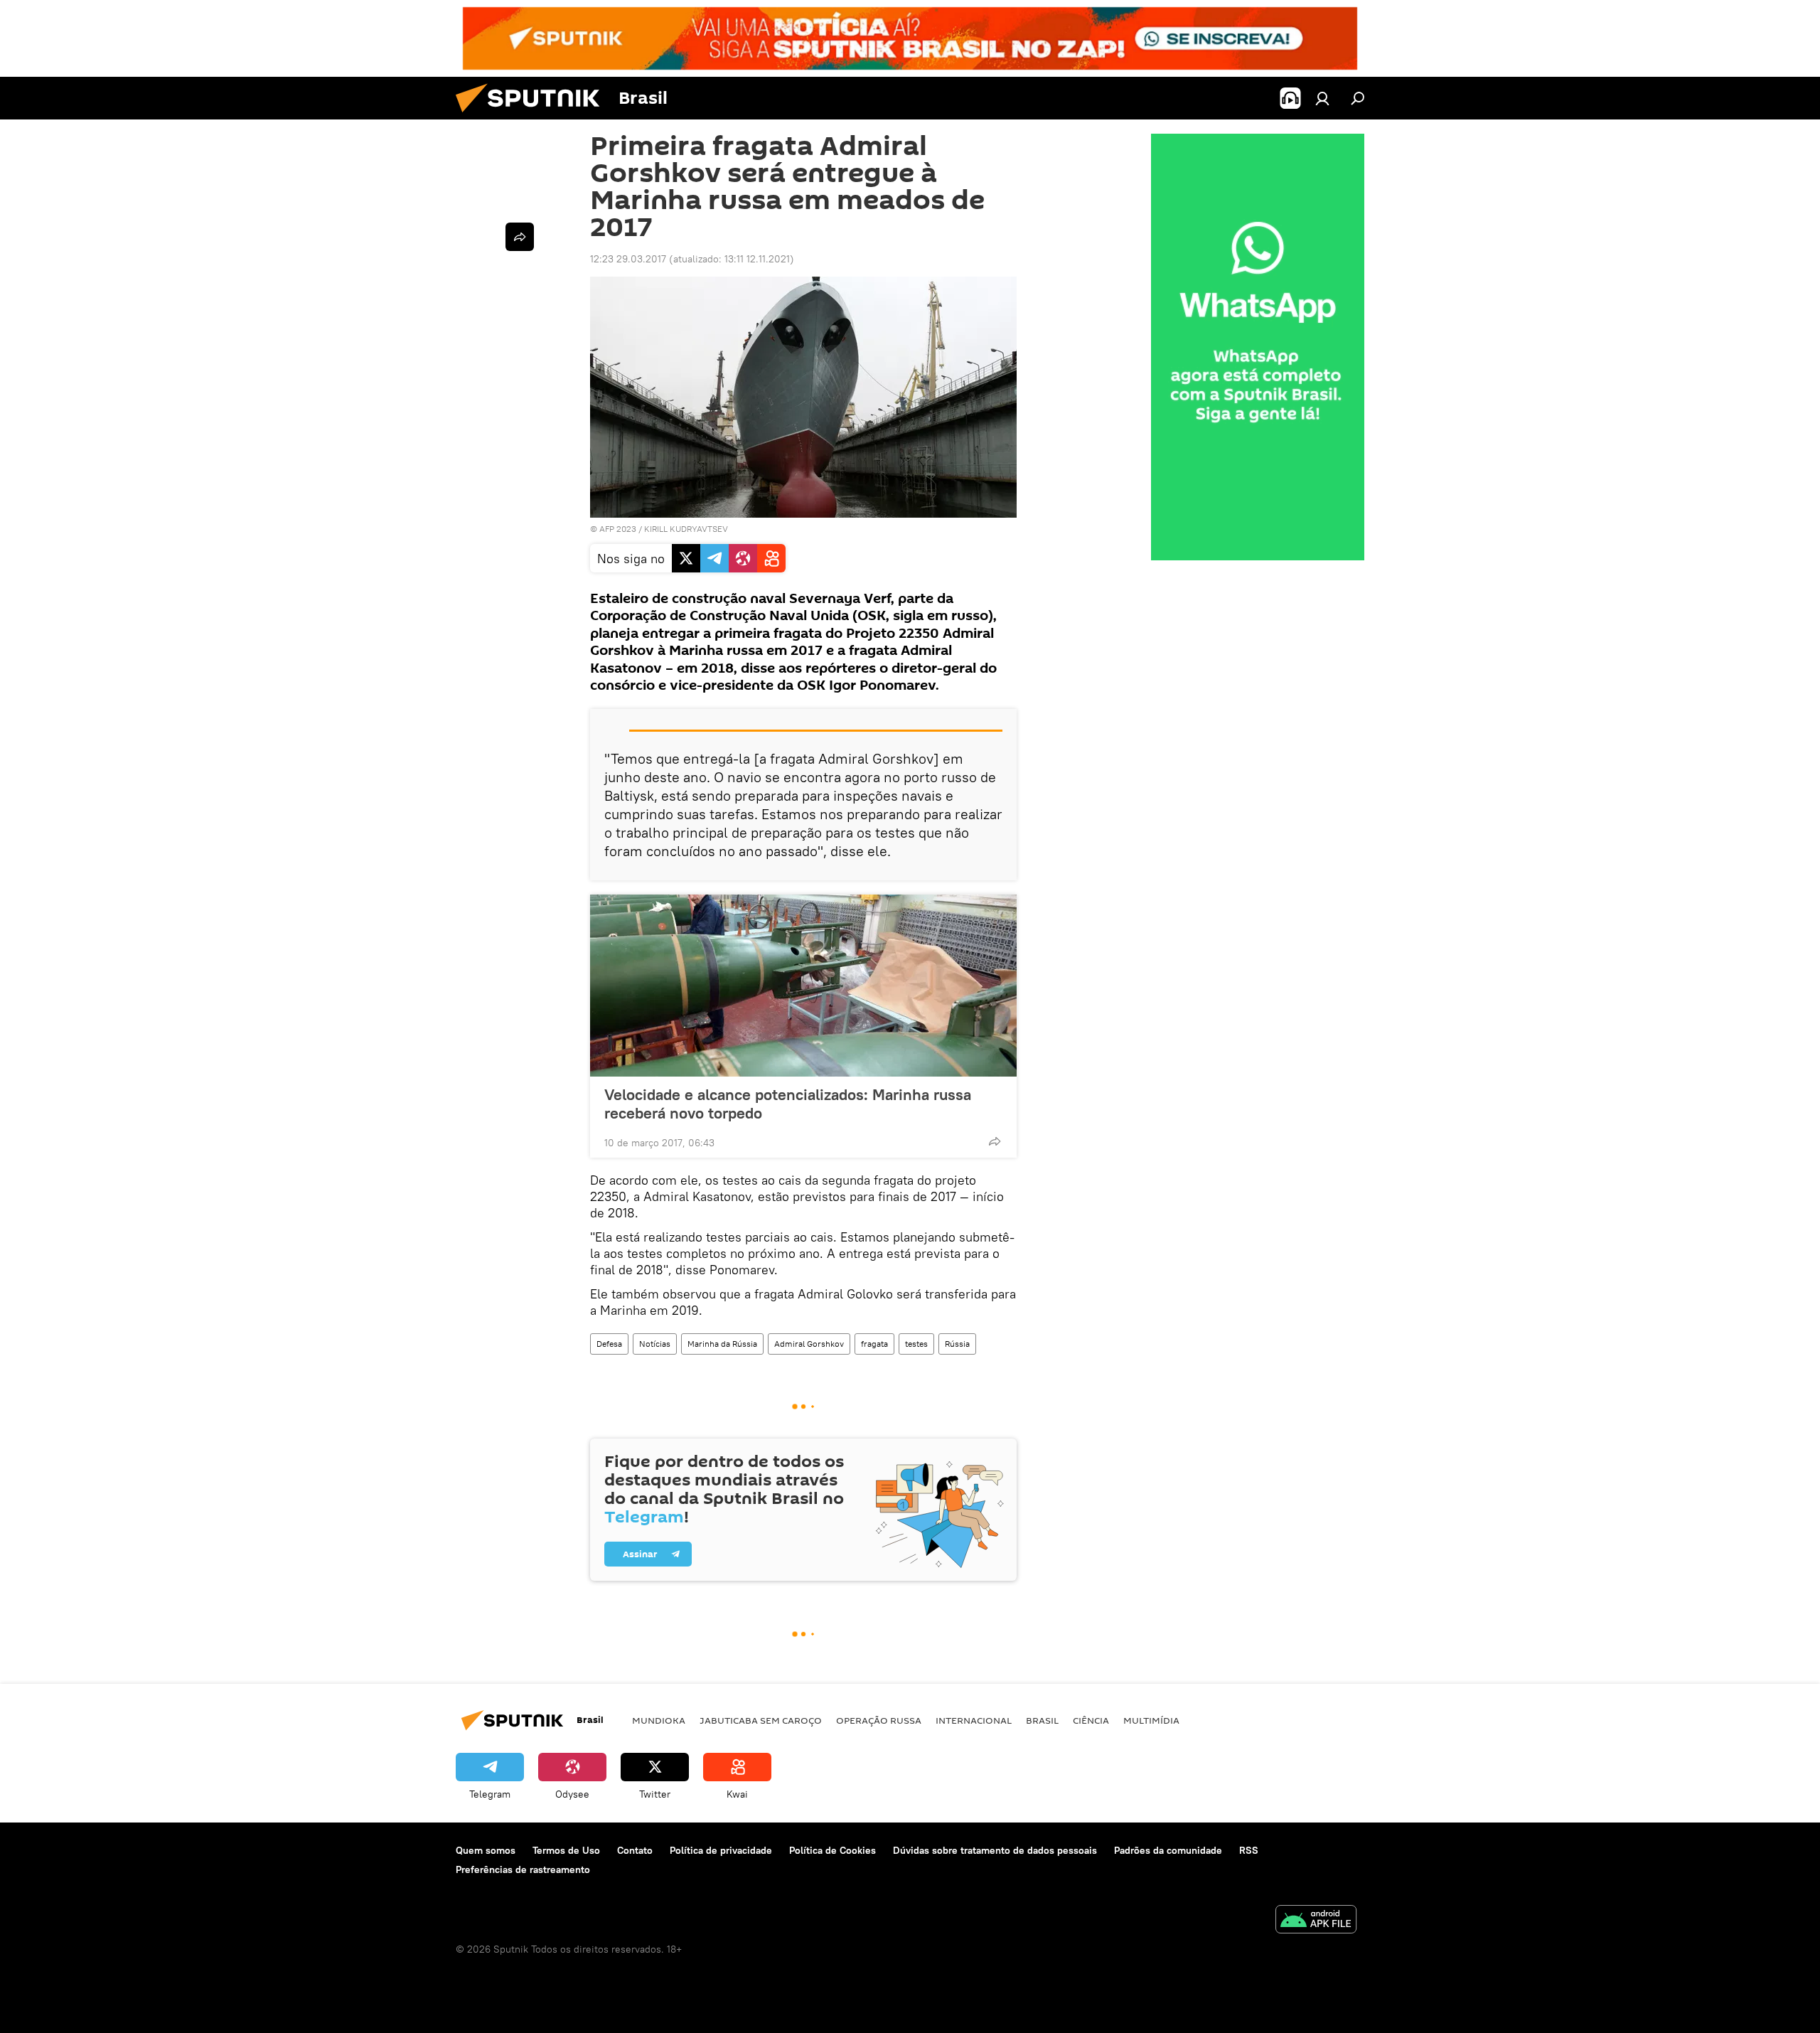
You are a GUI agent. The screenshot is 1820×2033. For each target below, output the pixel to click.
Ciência (1091, 1720)
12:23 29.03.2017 (628, 259)
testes (916, 1344)
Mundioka (659, 1720)
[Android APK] (1316, 1921)
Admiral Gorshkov (809, 1344)
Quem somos (486, 1850)
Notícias (655, 1344)
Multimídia (1151, 1720)
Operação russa (879, 1720)
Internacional (974, 1720)
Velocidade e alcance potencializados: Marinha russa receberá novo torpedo (788, 1104)
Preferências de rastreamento (523, 1869)
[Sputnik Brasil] (533, 116)
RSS (1249, 1850)
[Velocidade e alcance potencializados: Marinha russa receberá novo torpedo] (803, 986)
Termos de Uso (566, 1850)
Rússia (957, 1344)
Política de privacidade (721, 1850)
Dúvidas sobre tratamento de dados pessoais (995, 1850)
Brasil (1042, 1720)
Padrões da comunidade (1168, 1850)
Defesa (609, 1344)
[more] (995, 1141)
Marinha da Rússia (722, 1344)
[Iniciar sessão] (1322, 98)
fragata (874, 1344)
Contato (635, 1850)
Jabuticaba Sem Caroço (761, 1720)
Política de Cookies (833, 1850)
